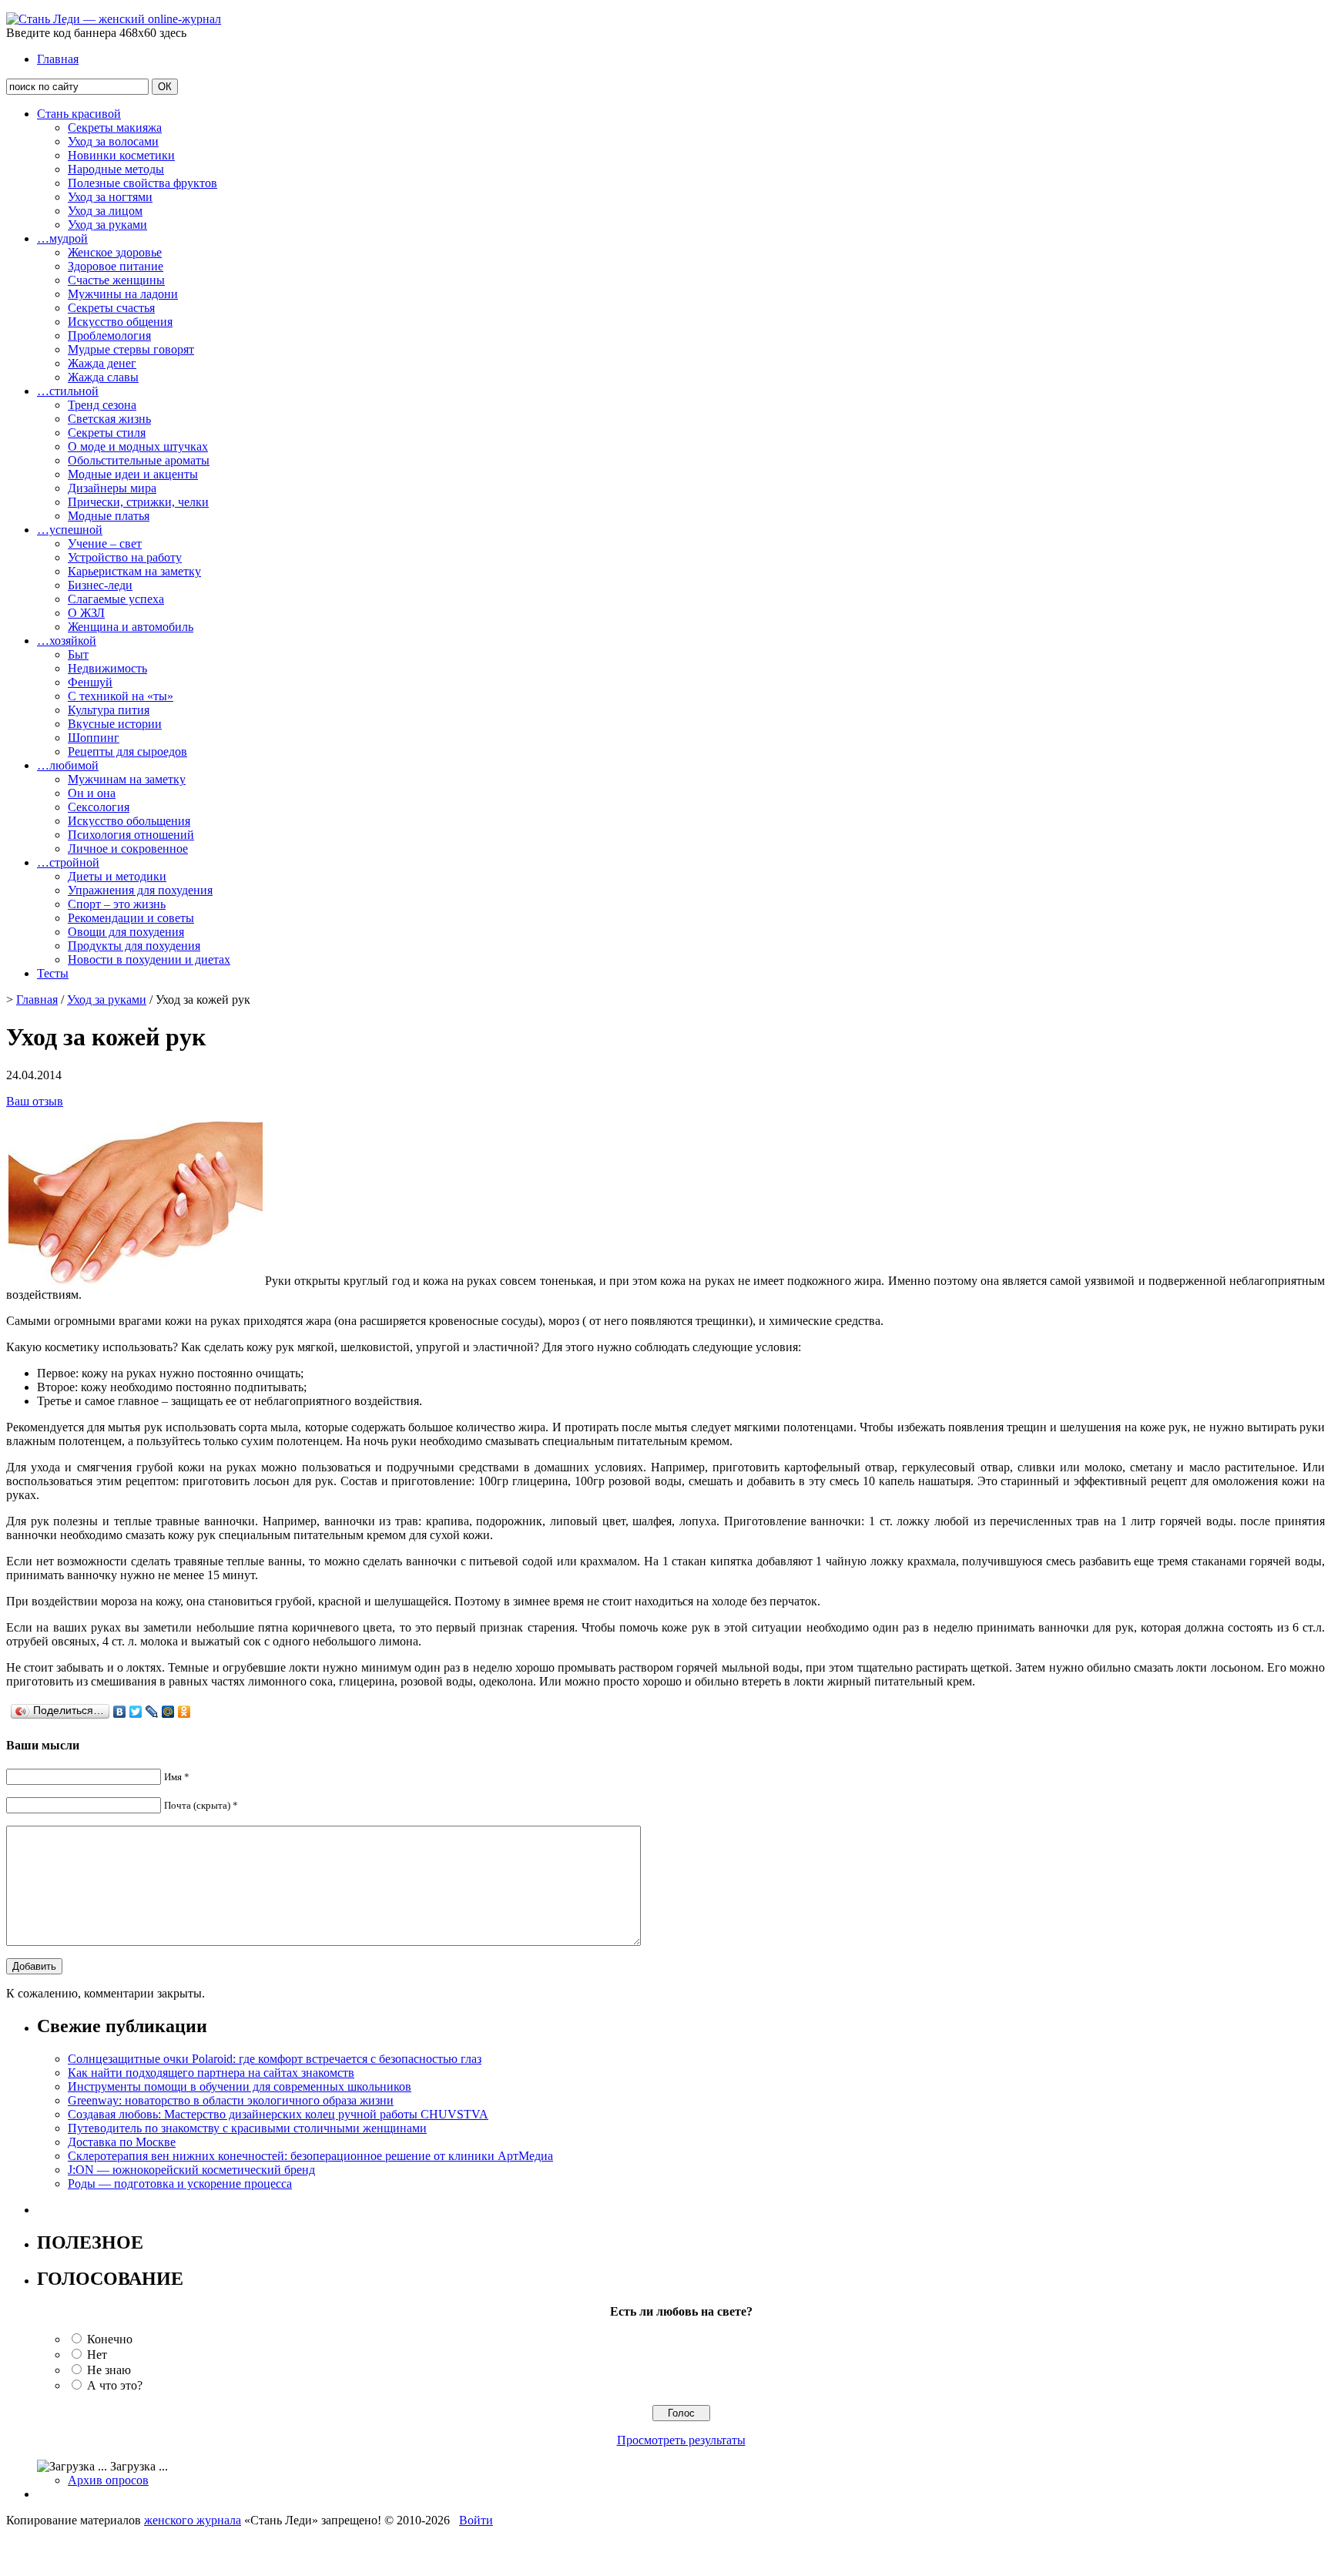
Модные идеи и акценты (133, 474)
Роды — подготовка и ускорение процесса (180, 2184)
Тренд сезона (102, 405)
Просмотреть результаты (681, 2440)
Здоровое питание (116, 266)
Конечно (110, 2339)
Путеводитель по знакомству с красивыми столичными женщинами (247, 2128)
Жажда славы (103, 377)
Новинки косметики (121, 155)
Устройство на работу (125, 557)
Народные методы (116, 169)
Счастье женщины (116, 280)
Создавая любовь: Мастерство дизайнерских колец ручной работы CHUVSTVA (278, 2114)
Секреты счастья (111, 308)
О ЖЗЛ (86, 613)
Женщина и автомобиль (131, 627)
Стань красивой (79, 114)
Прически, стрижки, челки (138, 502)
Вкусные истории (115, 724)
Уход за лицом (105, 211)
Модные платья (109, 516)
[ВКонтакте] (120, 1712)
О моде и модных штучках (138, 446)
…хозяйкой (67, 641)
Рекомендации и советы (131, 918)
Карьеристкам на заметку (134, 571)
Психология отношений (131, 835)
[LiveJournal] (152, 1712)
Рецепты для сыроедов (127, 751)
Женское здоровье (115, 252)
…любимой (68, 765)
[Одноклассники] (184, 1712)
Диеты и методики (117, 876)
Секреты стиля (107, 433)
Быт (78, 654)
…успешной (70, 530)
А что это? (115, 2385)
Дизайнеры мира (112, 488)
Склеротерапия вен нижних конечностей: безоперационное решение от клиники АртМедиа (310, 2156)
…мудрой (62, 238)
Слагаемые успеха (116, 599)
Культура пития (109, 710)
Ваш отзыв (35, 1101)
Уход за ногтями (110, 197)
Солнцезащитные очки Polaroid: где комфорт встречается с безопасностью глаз (275, 2059)
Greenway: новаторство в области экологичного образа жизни (231, 2100)
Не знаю (109, 2370)
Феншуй (90, 682)
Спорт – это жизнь (117, 904)
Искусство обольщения (129, 821)
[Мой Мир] (168, 1712)
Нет (97, 2355)
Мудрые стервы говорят (131, 349)
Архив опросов (108, 2480)
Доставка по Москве (122, 2142)
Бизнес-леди (100, 585)
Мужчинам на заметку (127, 779)
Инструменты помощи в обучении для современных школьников (240, 2086)
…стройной (68, 862)
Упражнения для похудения (140, 890)
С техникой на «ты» (121, 696)
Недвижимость (107, 668)
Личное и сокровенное (128, 849)
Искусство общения (120, 322)
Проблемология (109, 335)
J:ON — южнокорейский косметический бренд (191, 2170)
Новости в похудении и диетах (149, 959)
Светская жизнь (109, 419)
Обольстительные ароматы (139, 460)
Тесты (53, 973)
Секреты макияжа (115, 127)
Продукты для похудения (134, 946)
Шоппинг (94, 738)
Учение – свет (105, 543)
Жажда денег (102, 363)
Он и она (92, 793)
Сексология (99, 807)
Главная (58, 59)
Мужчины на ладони (123, 294)
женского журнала (193, 2520)
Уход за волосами (113, 141)
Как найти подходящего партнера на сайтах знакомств (211, 2073)
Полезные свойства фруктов (142, 183)
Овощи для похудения (126, 932)
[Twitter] (136, 1712)
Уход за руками (107, 225)
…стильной (68, 391)
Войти (476, 2520)
